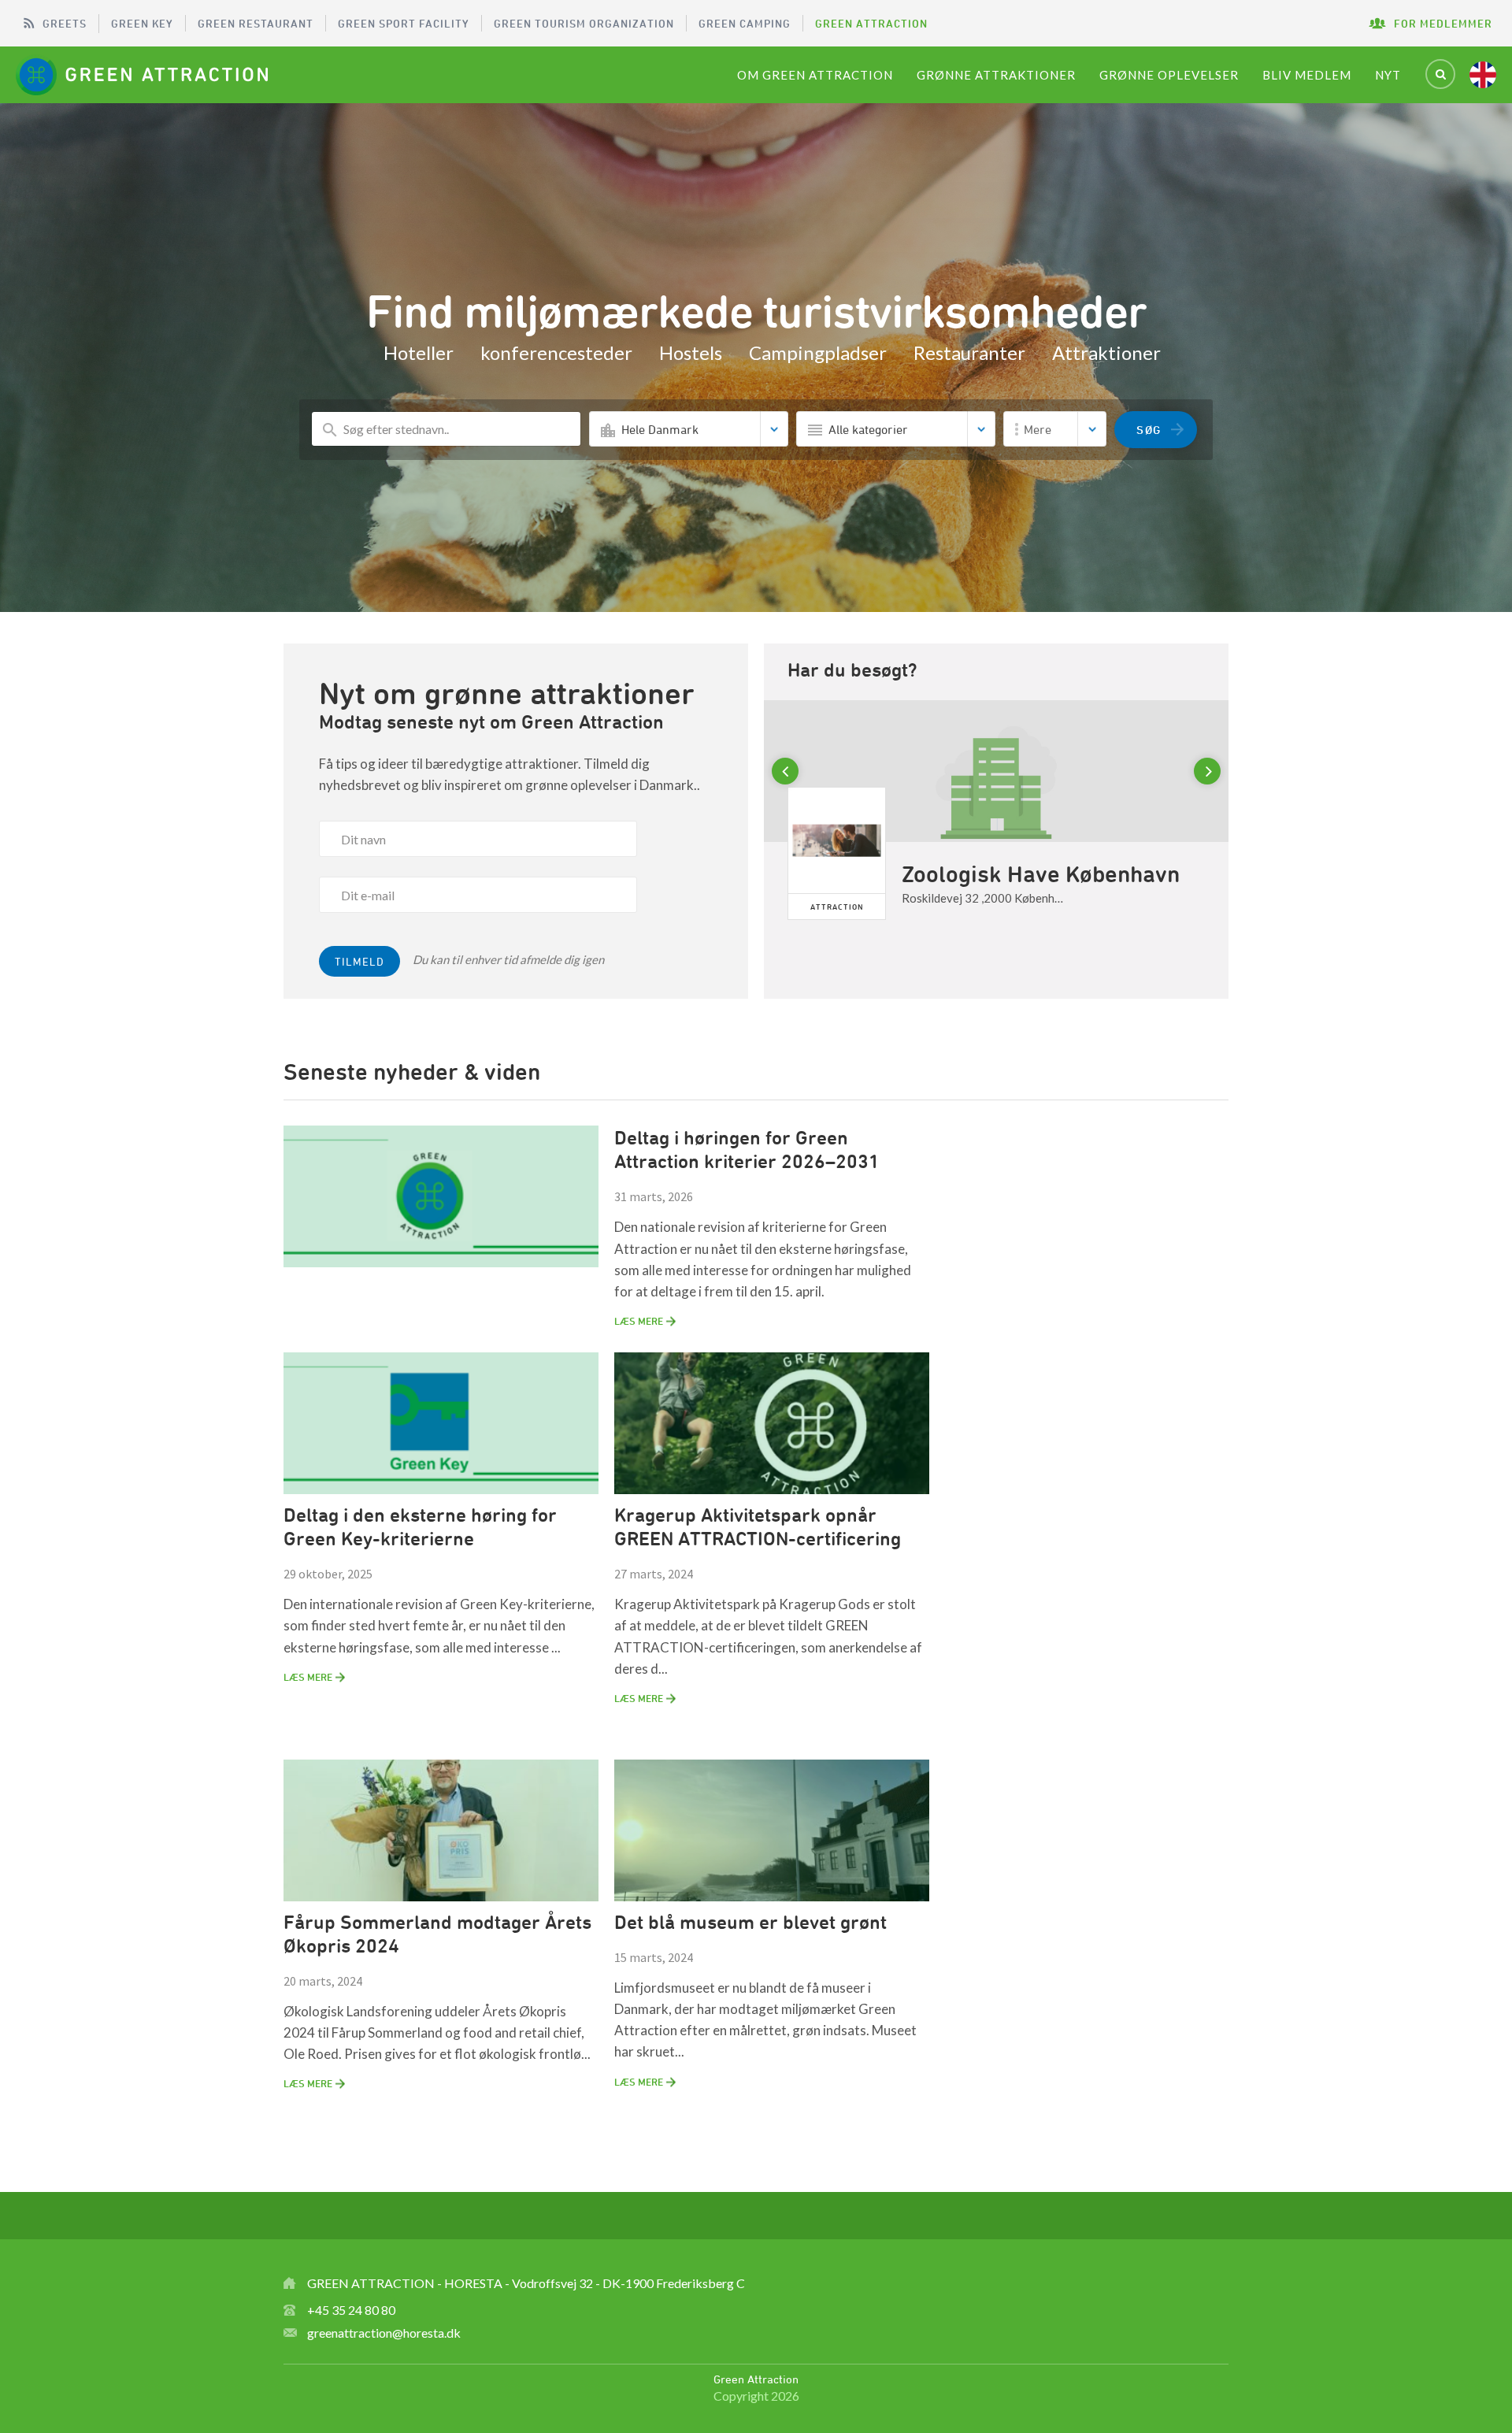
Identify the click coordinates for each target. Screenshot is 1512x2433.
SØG (1149, 430)
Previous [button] (787, 771)
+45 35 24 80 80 (351, 2310)
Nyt (1388, 75)
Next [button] (1210, 771)
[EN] (1483, 75)
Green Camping (745, 23)
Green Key (142, 23)
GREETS (65, 23)
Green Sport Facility (404, 23)
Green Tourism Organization (584, 23)
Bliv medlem (1307, 75)
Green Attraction (871, 23)
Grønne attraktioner (996, 75)
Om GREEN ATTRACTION (815, 75)
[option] (996, 838)
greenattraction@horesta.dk (384, 2333)
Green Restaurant (256, 23)
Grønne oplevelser (1169, 75)
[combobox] (689, 429)
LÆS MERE (639, 1321)
